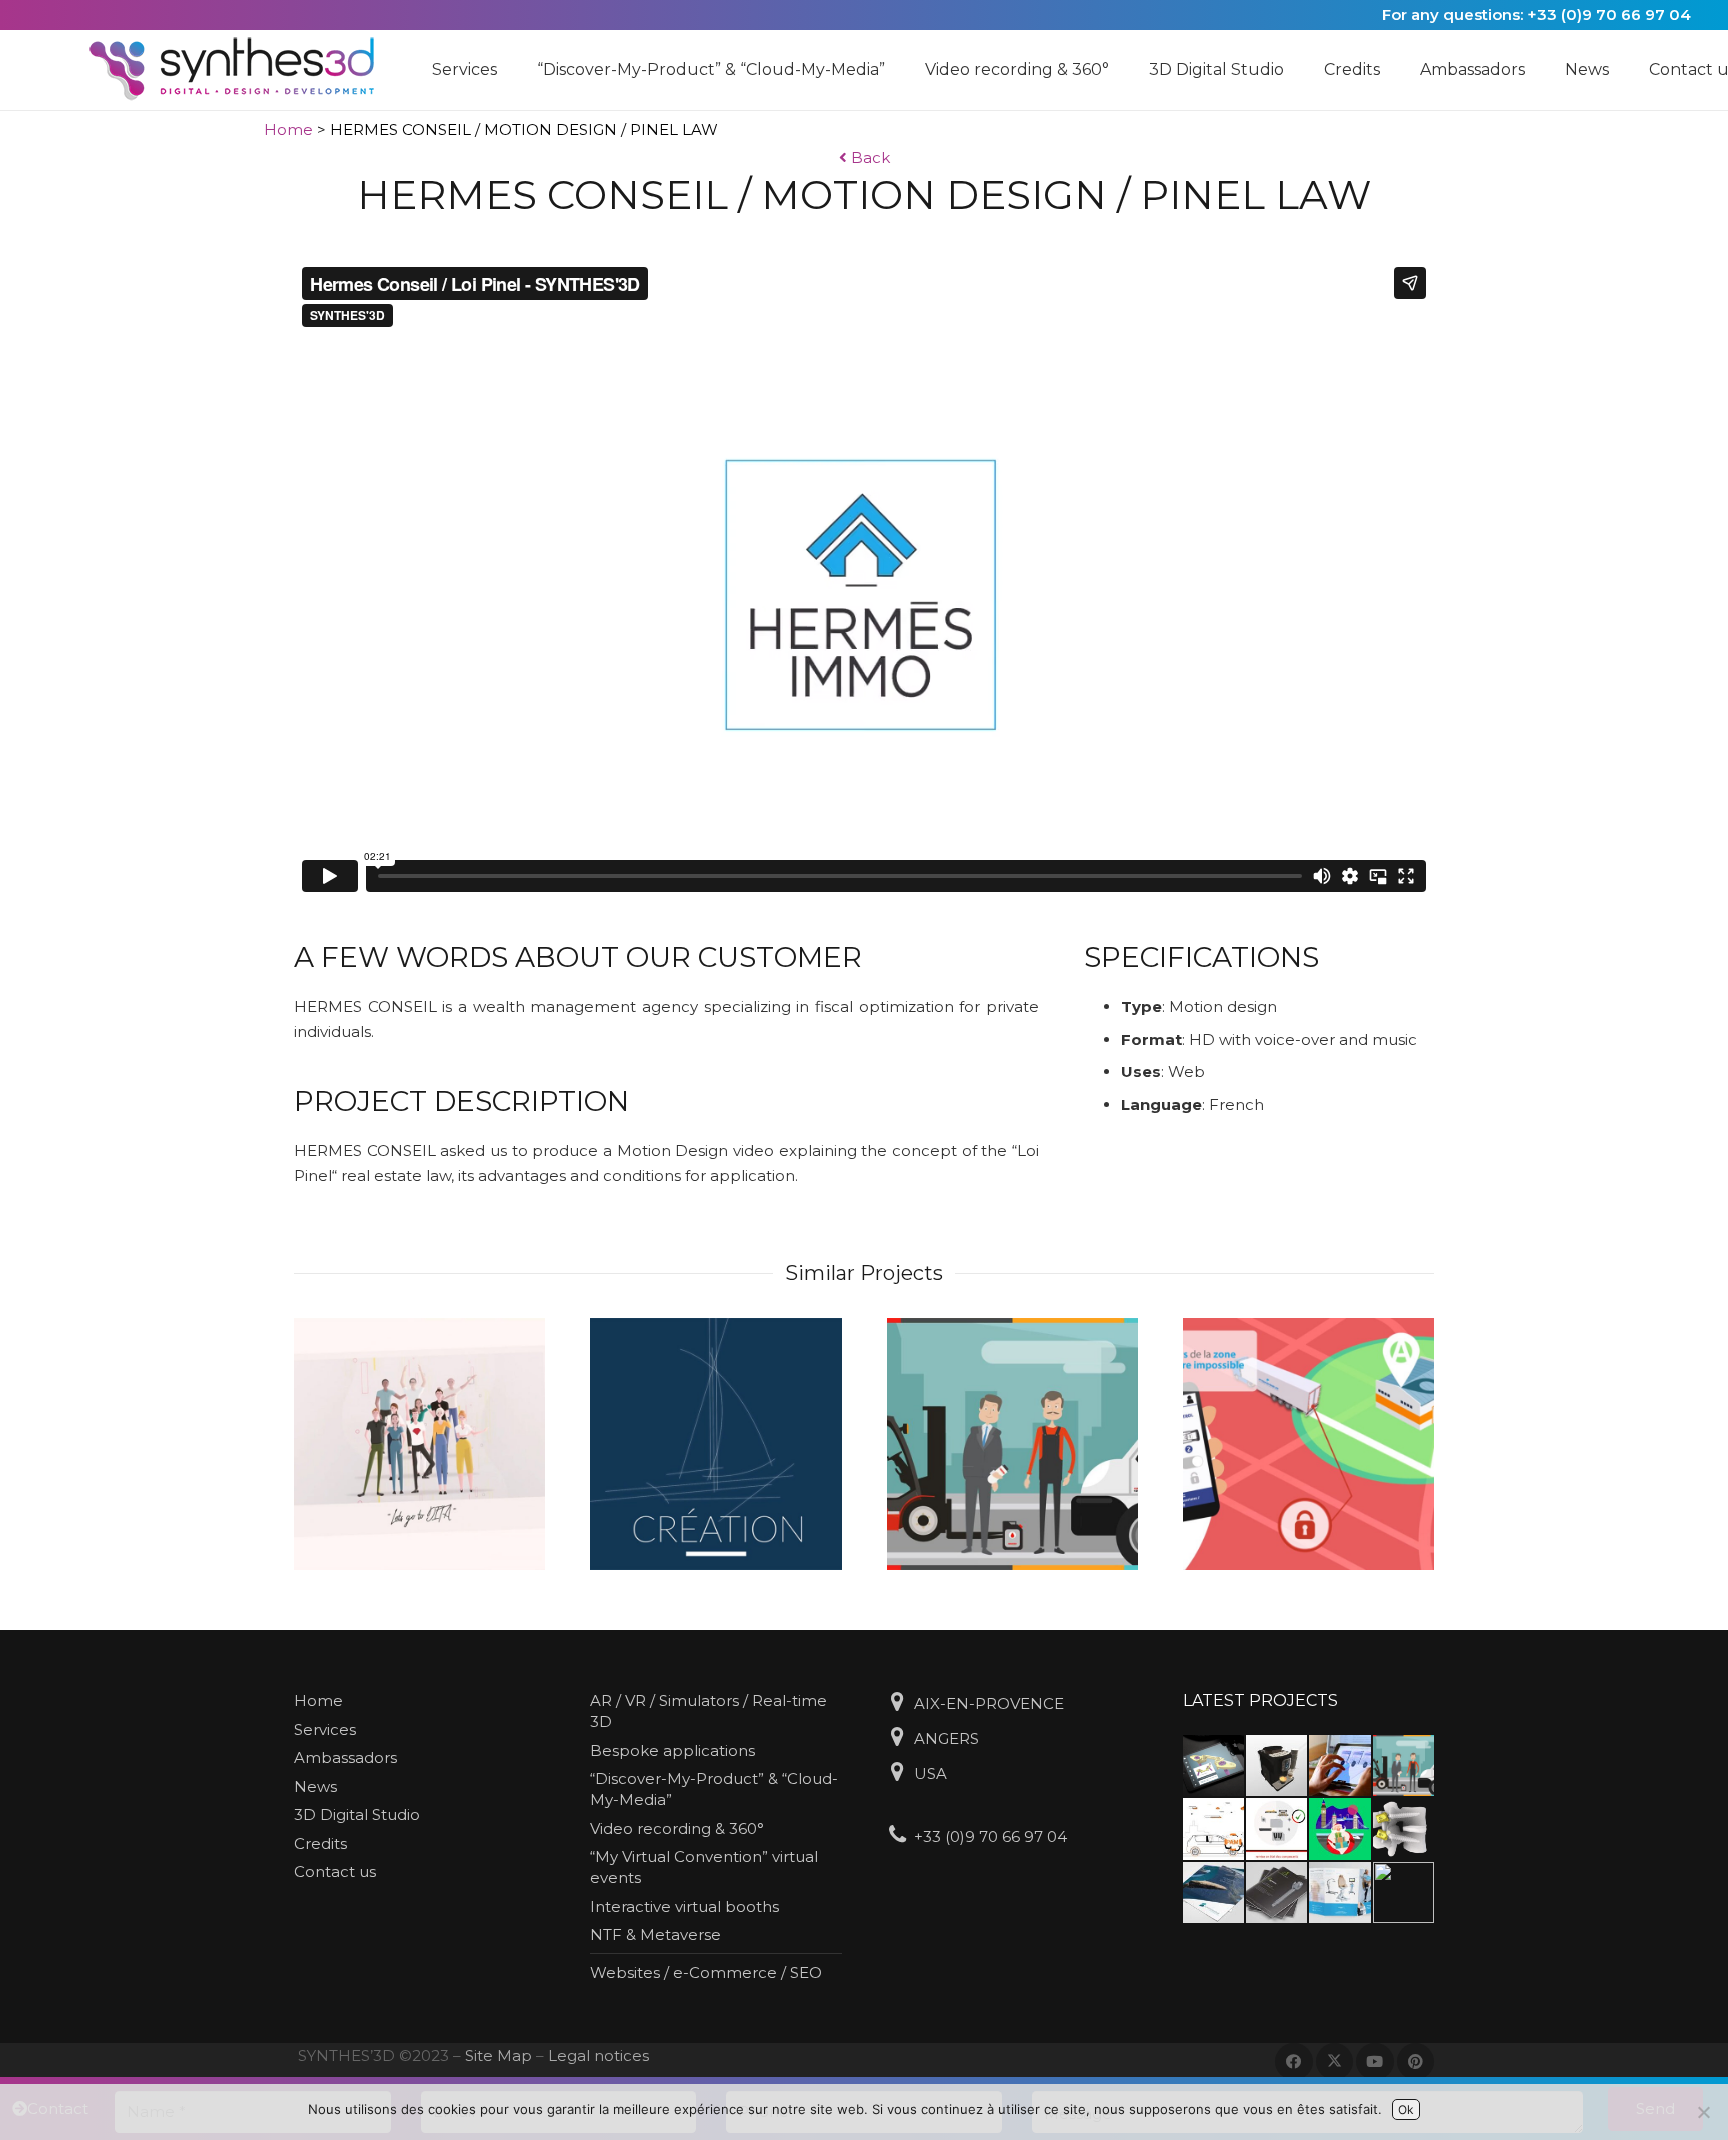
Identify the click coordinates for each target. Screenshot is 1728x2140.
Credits (320, 1843)
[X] (1335, 2062)
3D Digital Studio (357, 1814)
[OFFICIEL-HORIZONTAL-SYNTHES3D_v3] (244, 70)
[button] (507, 70)
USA (930, 1773)
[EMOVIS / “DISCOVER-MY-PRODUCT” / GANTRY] (1339, 1765)
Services (325, 1729)
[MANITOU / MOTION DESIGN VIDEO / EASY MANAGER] (1012, 1443)
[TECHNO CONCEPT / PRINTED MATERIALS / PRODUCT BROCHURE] (1339, 1892)
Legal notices (598, 2055)
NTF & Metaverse (655, 1934)
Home (288, 129)
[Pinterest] (1416, 2062)
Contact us (335, 1871)
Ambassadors (345, 1757)
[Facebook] (1294, 2062)
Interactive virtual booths (684, 1906)
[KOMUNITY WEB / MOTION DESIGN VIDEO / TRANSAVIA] (1339, 1828)
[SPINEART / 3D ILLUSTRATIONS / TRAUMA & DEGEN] (1403, 1828)
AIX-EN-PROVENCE (989, 1703)
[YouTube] (1375, 2062)
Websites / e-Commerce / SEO (706, 1972)
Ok (1406, 2109)
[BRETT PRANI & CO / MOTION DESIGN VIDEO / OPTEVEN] (1213, 1828)
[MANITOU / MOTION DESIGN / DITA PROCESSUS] (419, 1443)
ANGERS (946, 1738)
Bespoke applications (672, 1750)
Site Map (498, 2055)
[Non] (1703, 2112)
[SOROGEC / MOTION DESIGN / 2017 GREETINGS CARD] (715, 1443)
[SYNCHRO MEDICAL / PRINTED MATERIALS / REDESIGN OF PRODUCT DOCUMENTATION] (1213, 1892)
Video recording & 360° (677, 1828)
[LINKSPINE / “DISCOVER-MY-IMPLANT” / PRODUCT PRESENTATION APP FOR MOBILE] (1213, 1765)
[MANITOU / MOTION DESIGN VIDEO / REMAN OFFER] (1276, 1828)
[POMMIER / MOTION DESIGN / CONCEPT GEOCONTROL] (1308, 1443)
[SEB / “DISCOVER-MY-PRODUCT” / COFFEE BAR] (1276, 1765)
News (315, 1786)
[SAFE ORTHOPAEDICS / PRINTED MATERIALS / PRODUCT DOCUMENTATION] (1276, 1892)
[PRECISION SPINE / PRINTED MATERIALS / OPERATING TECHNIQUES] (1403, 1892)
